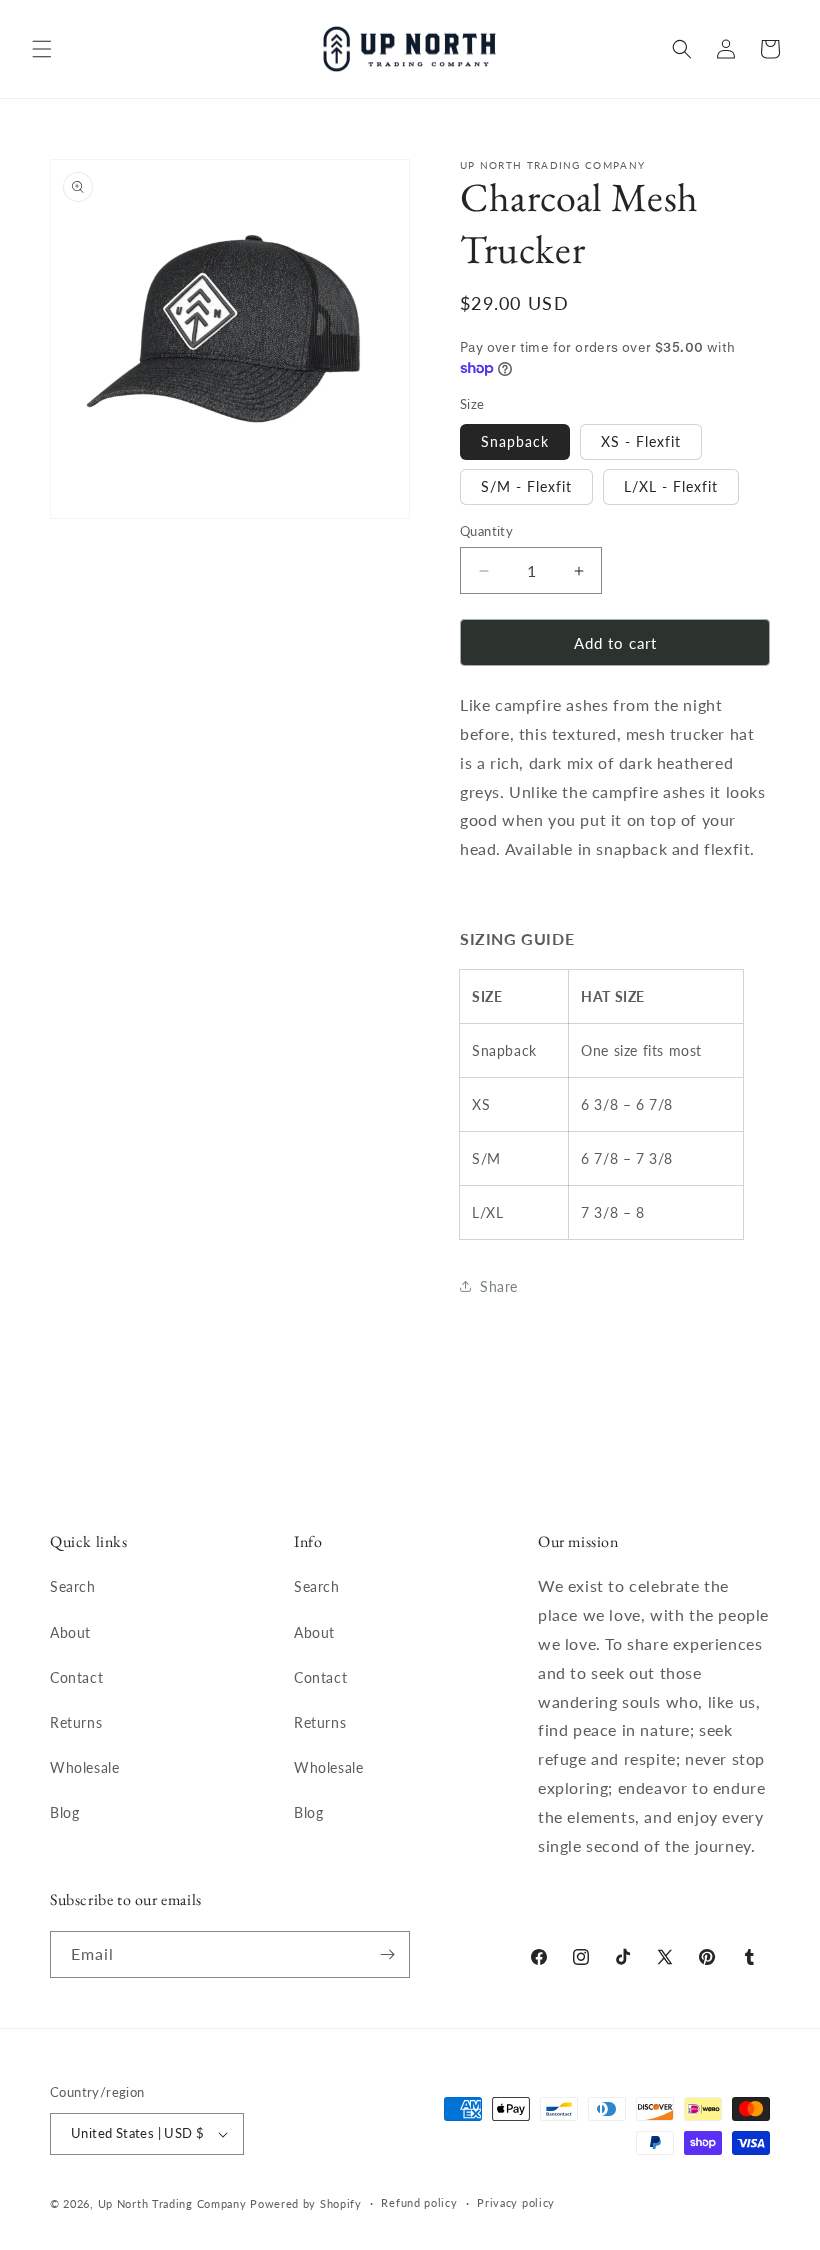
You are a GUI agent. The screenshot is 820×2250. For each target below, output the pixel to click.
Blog (64, 1812)
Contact (76, 1677)
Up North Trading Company (172, 2203)
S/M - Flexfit (526, 486)
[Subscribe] (387, 1954)
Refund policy (419, 2202)
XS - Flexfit (641, 441)
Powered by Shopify (306, 2203)
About (70, 1632)
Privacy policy (516, 2202)
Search (73, 1586)
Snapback (515, 441)
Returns (76, 1722)
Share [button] (499, 1286)
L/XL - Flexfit (671, 486)
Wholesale (84, 1767)
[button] (42, 49)
